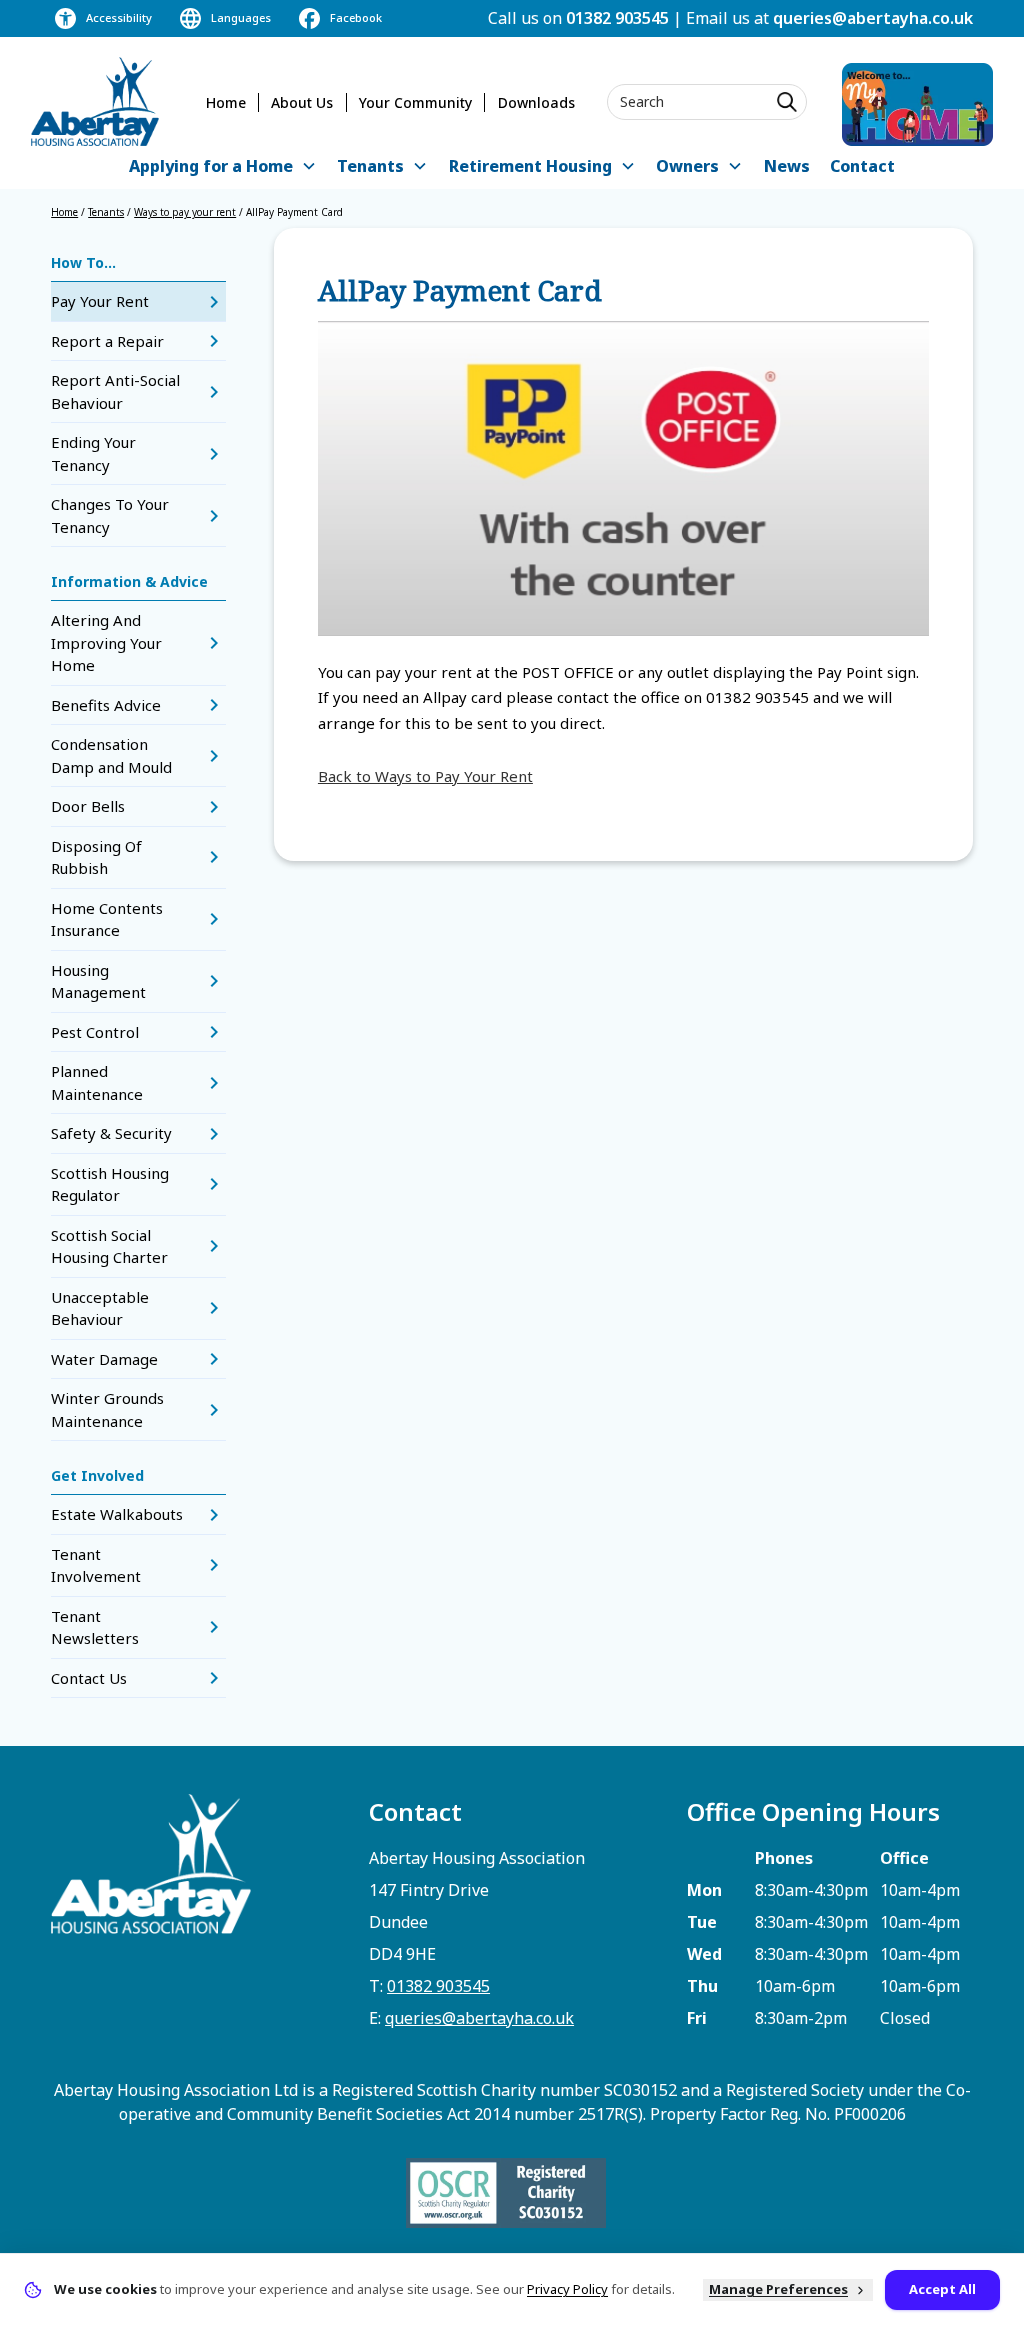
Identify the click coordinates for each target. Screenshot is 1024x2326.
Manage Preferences (778, 2289)
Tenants (370, 166)
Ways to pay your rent (185, 212)
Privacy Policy (567, 2289)
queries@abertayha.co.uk (873, 18)
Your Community (415, 102)
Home (226, 102)
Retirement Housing (530, 166)
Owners (687, 166)
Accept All (942, 2289)
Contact (862, 166)
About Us (302, 102)
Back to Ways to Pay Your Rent (425, 776)
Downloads (536, 102)
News (787, 166)
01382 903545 (617, 18)
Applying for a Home (211, 166)
